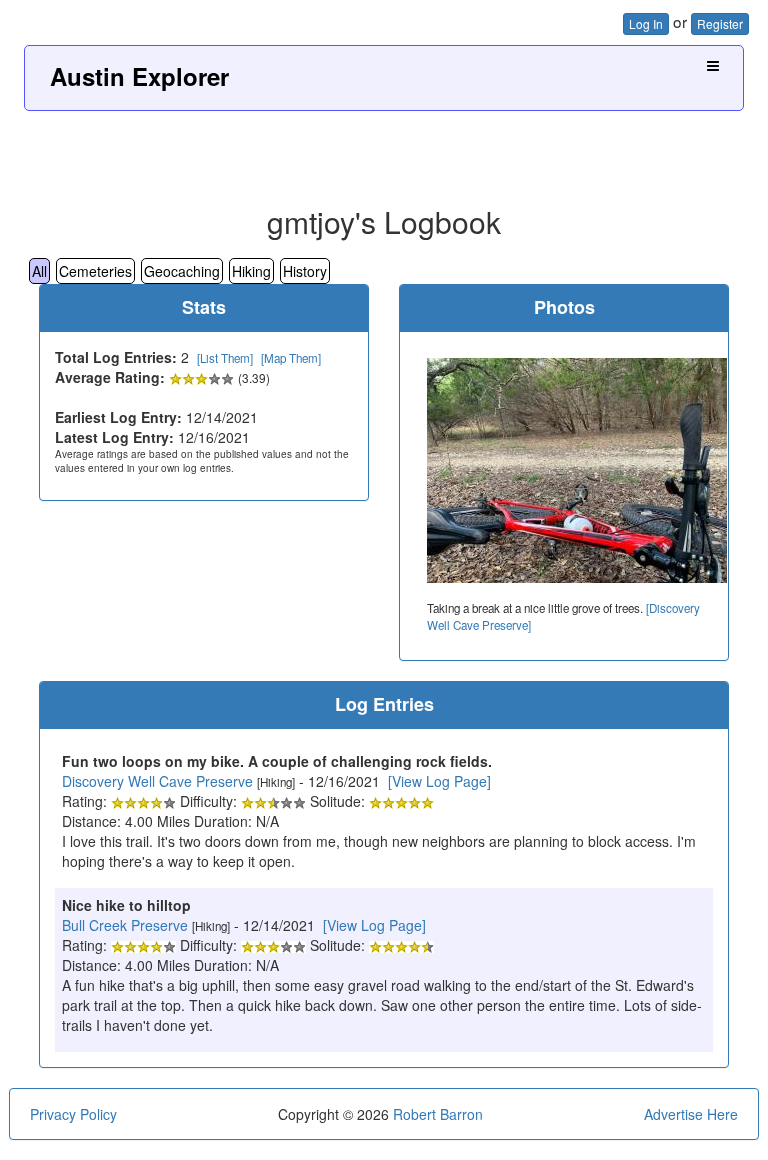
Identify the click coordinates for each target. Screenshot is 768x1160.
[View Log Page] (439, 781)
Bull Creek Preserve (125, 925)
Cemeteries (95, 271)
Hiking (251, 271)
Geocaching (182, 271)
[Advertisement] (384, 151)
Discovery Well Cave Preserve (157, 781)
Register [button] (720, 23)
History (305, 271)
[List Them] (225, 358)
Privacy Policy (73, 1114)
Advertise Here (691, 1114)
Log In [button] (646, 23)
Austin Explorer (139, 76)
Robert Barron (438, 1114)
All (39, 271)
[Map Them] (291, 358)
